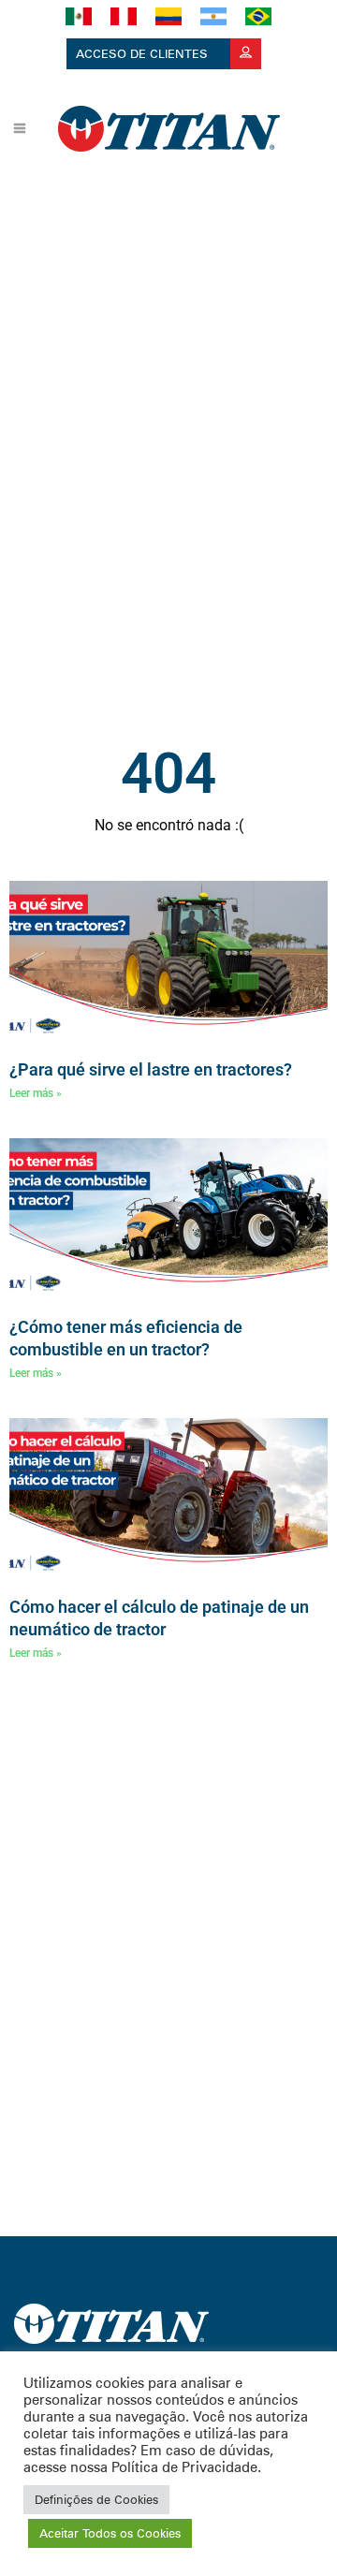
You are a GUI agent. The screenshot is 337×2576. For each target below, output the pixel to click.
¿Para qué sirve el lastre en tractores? (151, 1069)
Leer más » (36, 1093)
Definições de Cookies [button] (96, 2499)
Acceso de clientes (144, 53)
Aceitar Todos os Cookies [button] (110, 2533)
